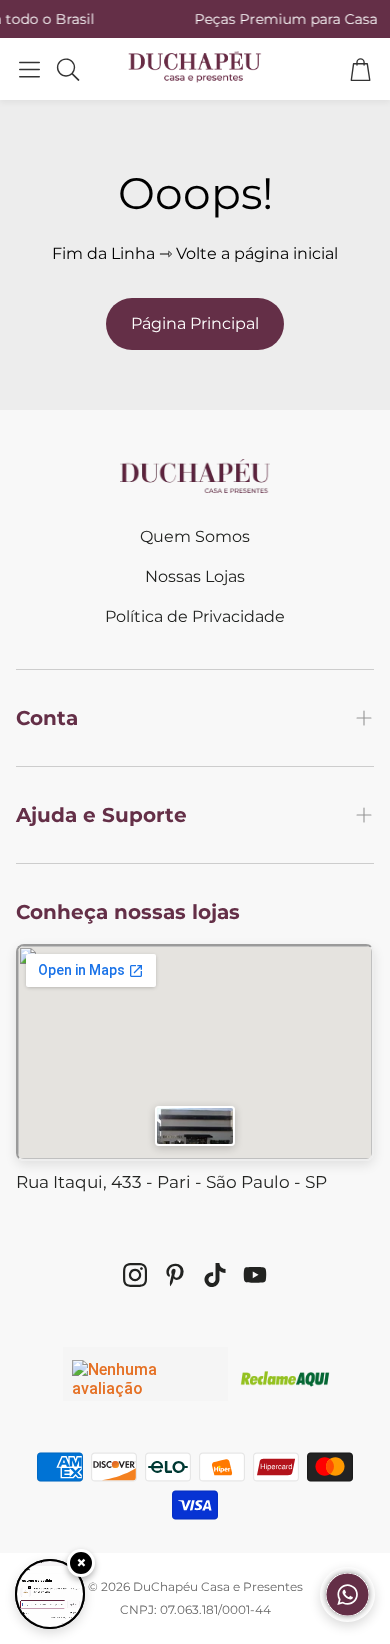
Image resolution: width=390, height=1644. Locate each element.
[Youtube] (255, 1275)
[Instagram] (135, 1275)
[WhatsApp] (347, 1616)
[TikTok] (215, 1275)
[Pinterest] (175, 1275)
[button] (29, 69)
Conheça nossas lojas (128, 912)
